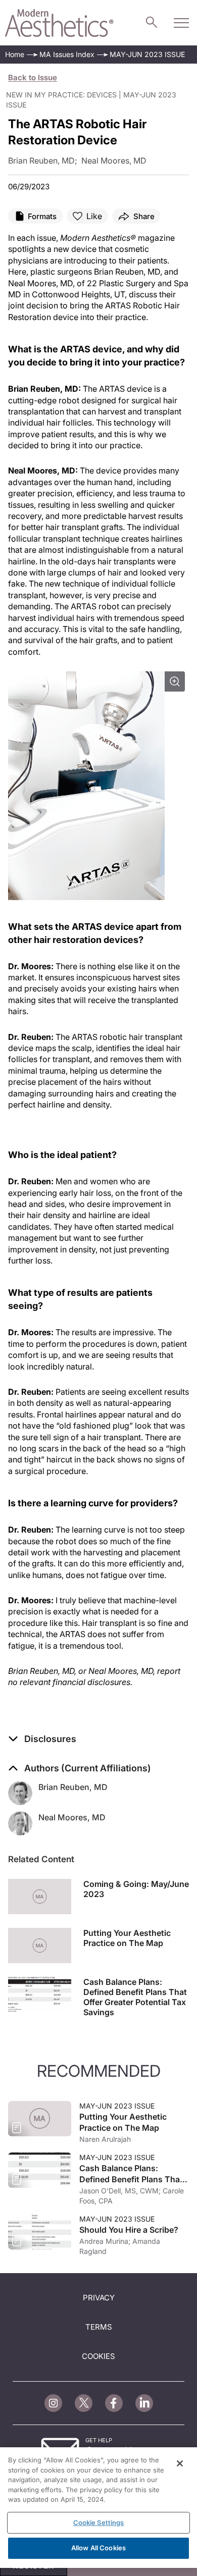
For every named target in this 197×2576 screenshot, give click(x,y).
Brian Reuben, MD (73, 1787)
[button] (42, 1739)
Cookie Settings (99, 2522)
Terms (99, 2327)
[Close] (180, 2463)
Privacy (99, 2298)
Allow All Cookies (98, 2548)
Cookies (98, 2356)
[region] (98, 2508)
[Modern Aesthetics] (59, 23)
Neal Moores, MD (72, 1817)
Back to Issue (33, 77)
